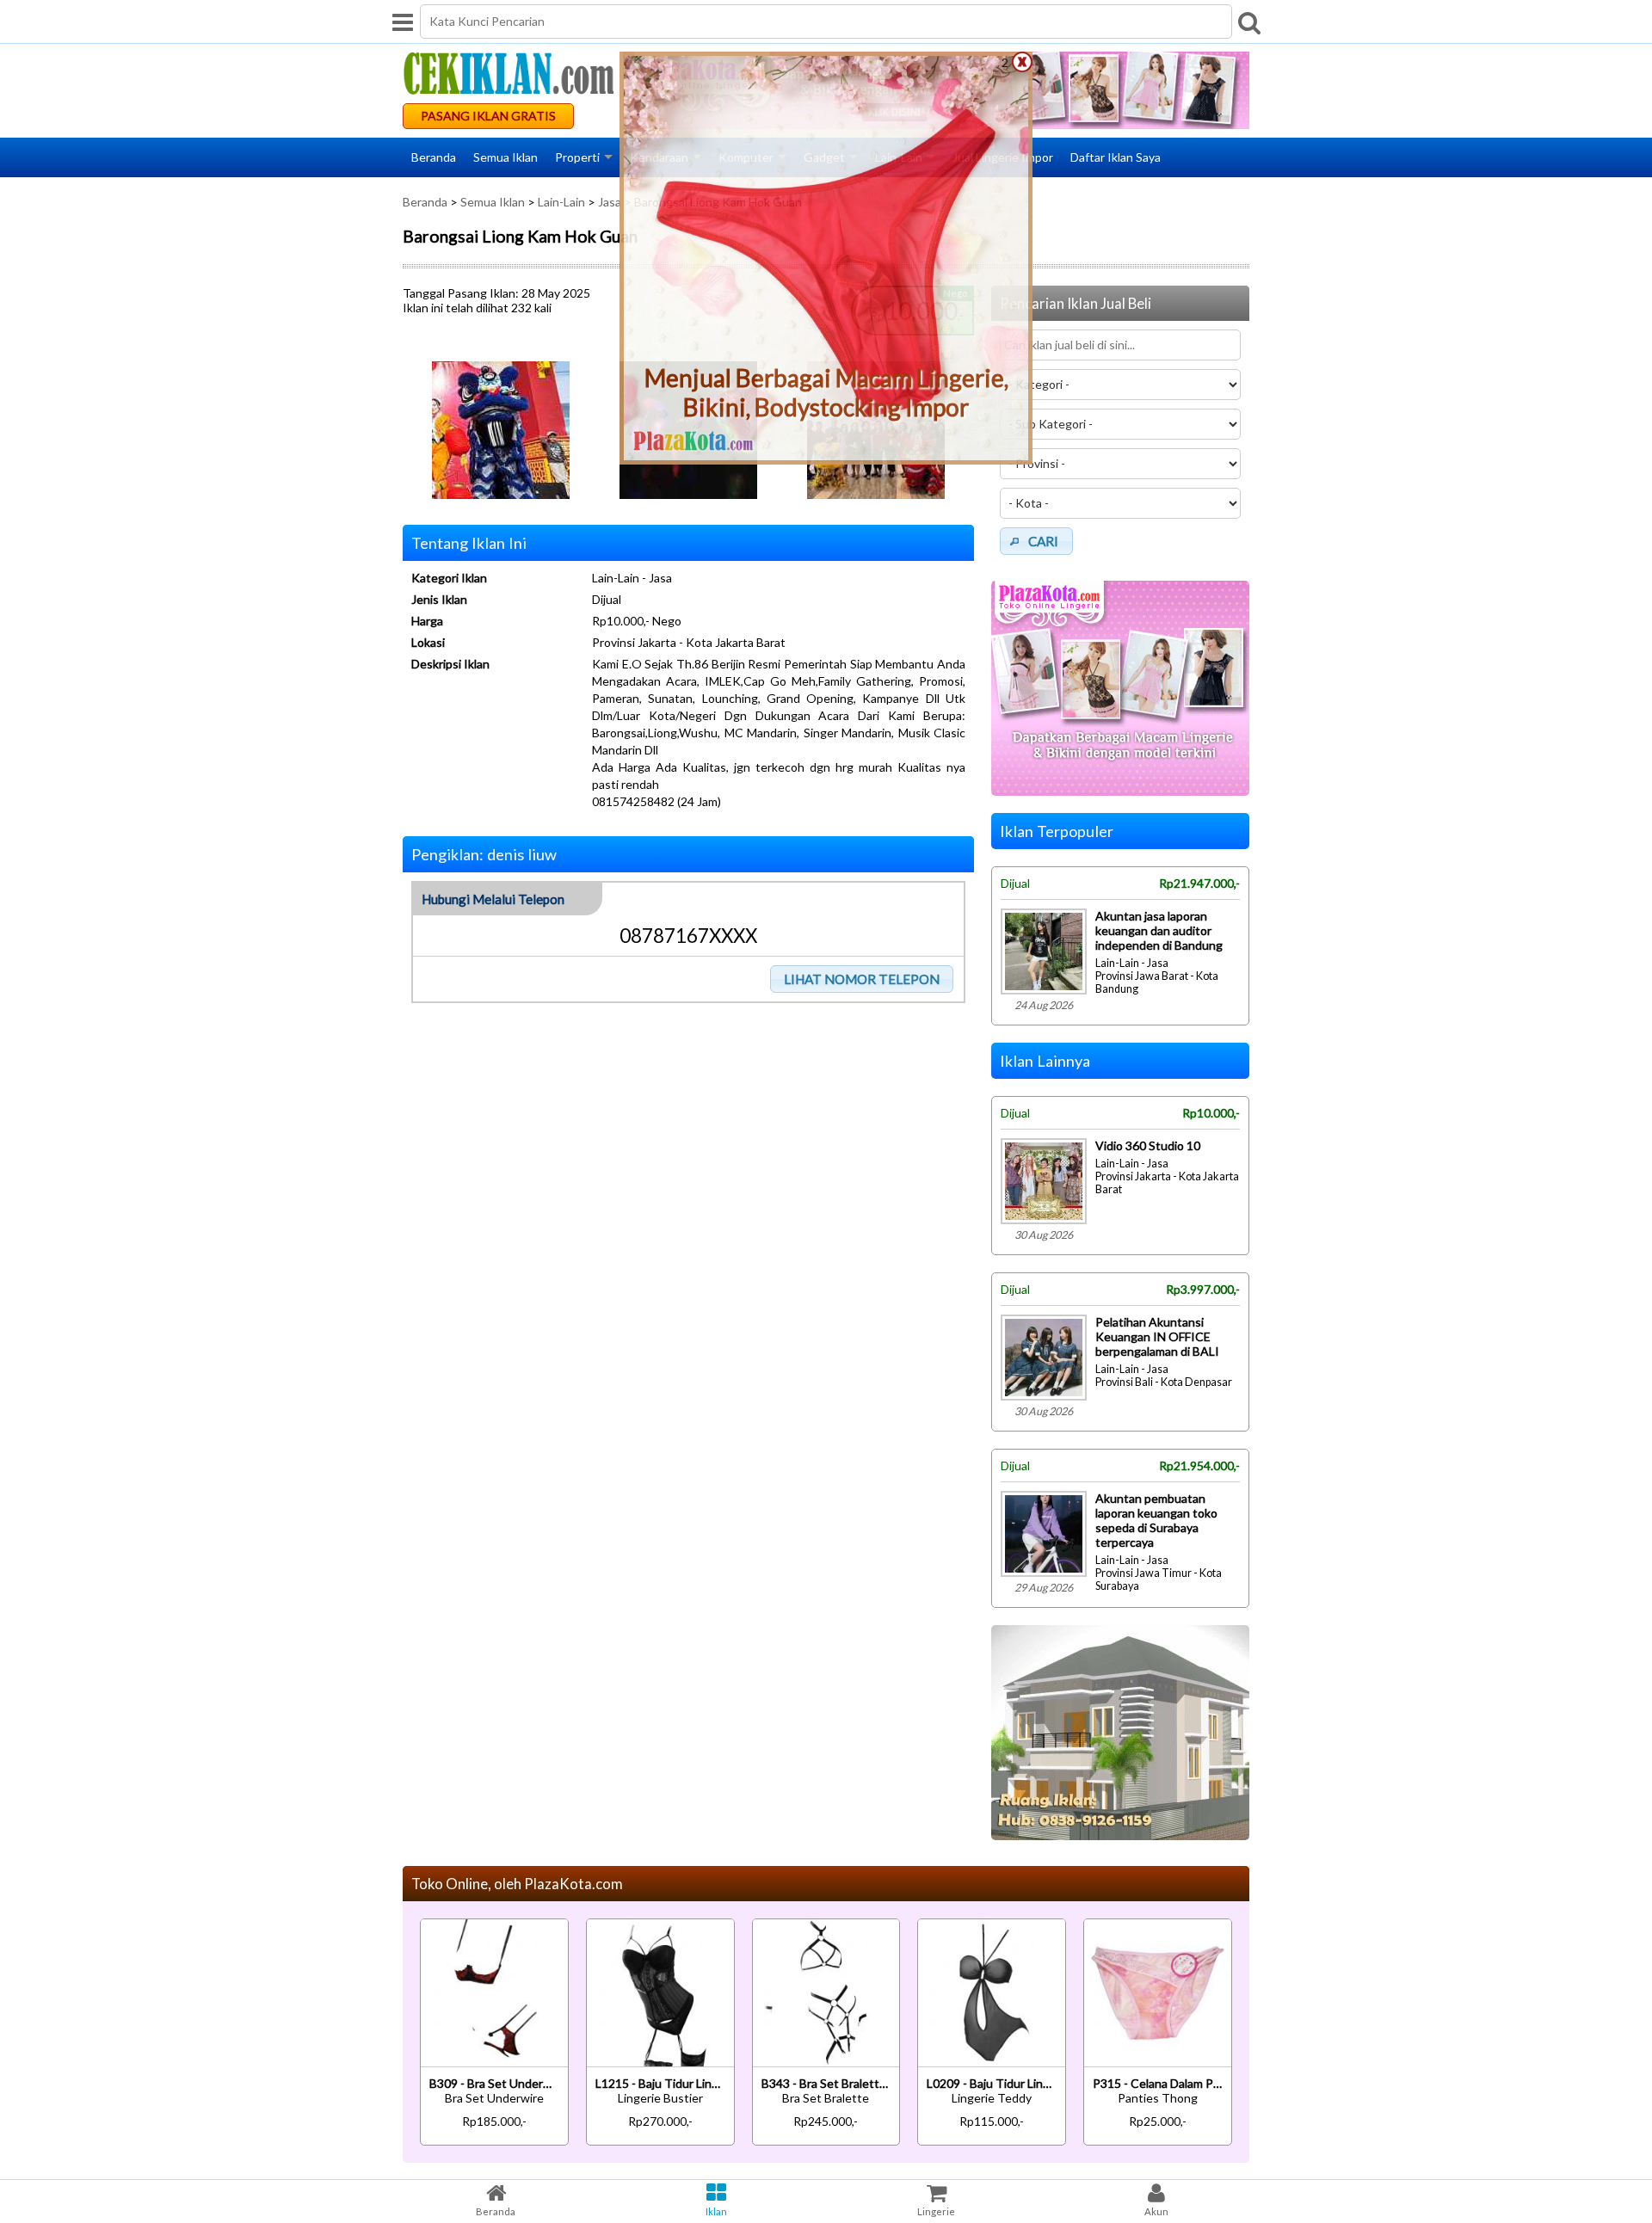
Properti (577, 157)
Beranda (434, 157)
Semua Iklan (505, 157)
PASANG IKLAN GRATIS (488, 116)
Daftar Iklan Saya (1116, 157)
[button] (862, 979)
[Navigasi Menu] (403, 22)
